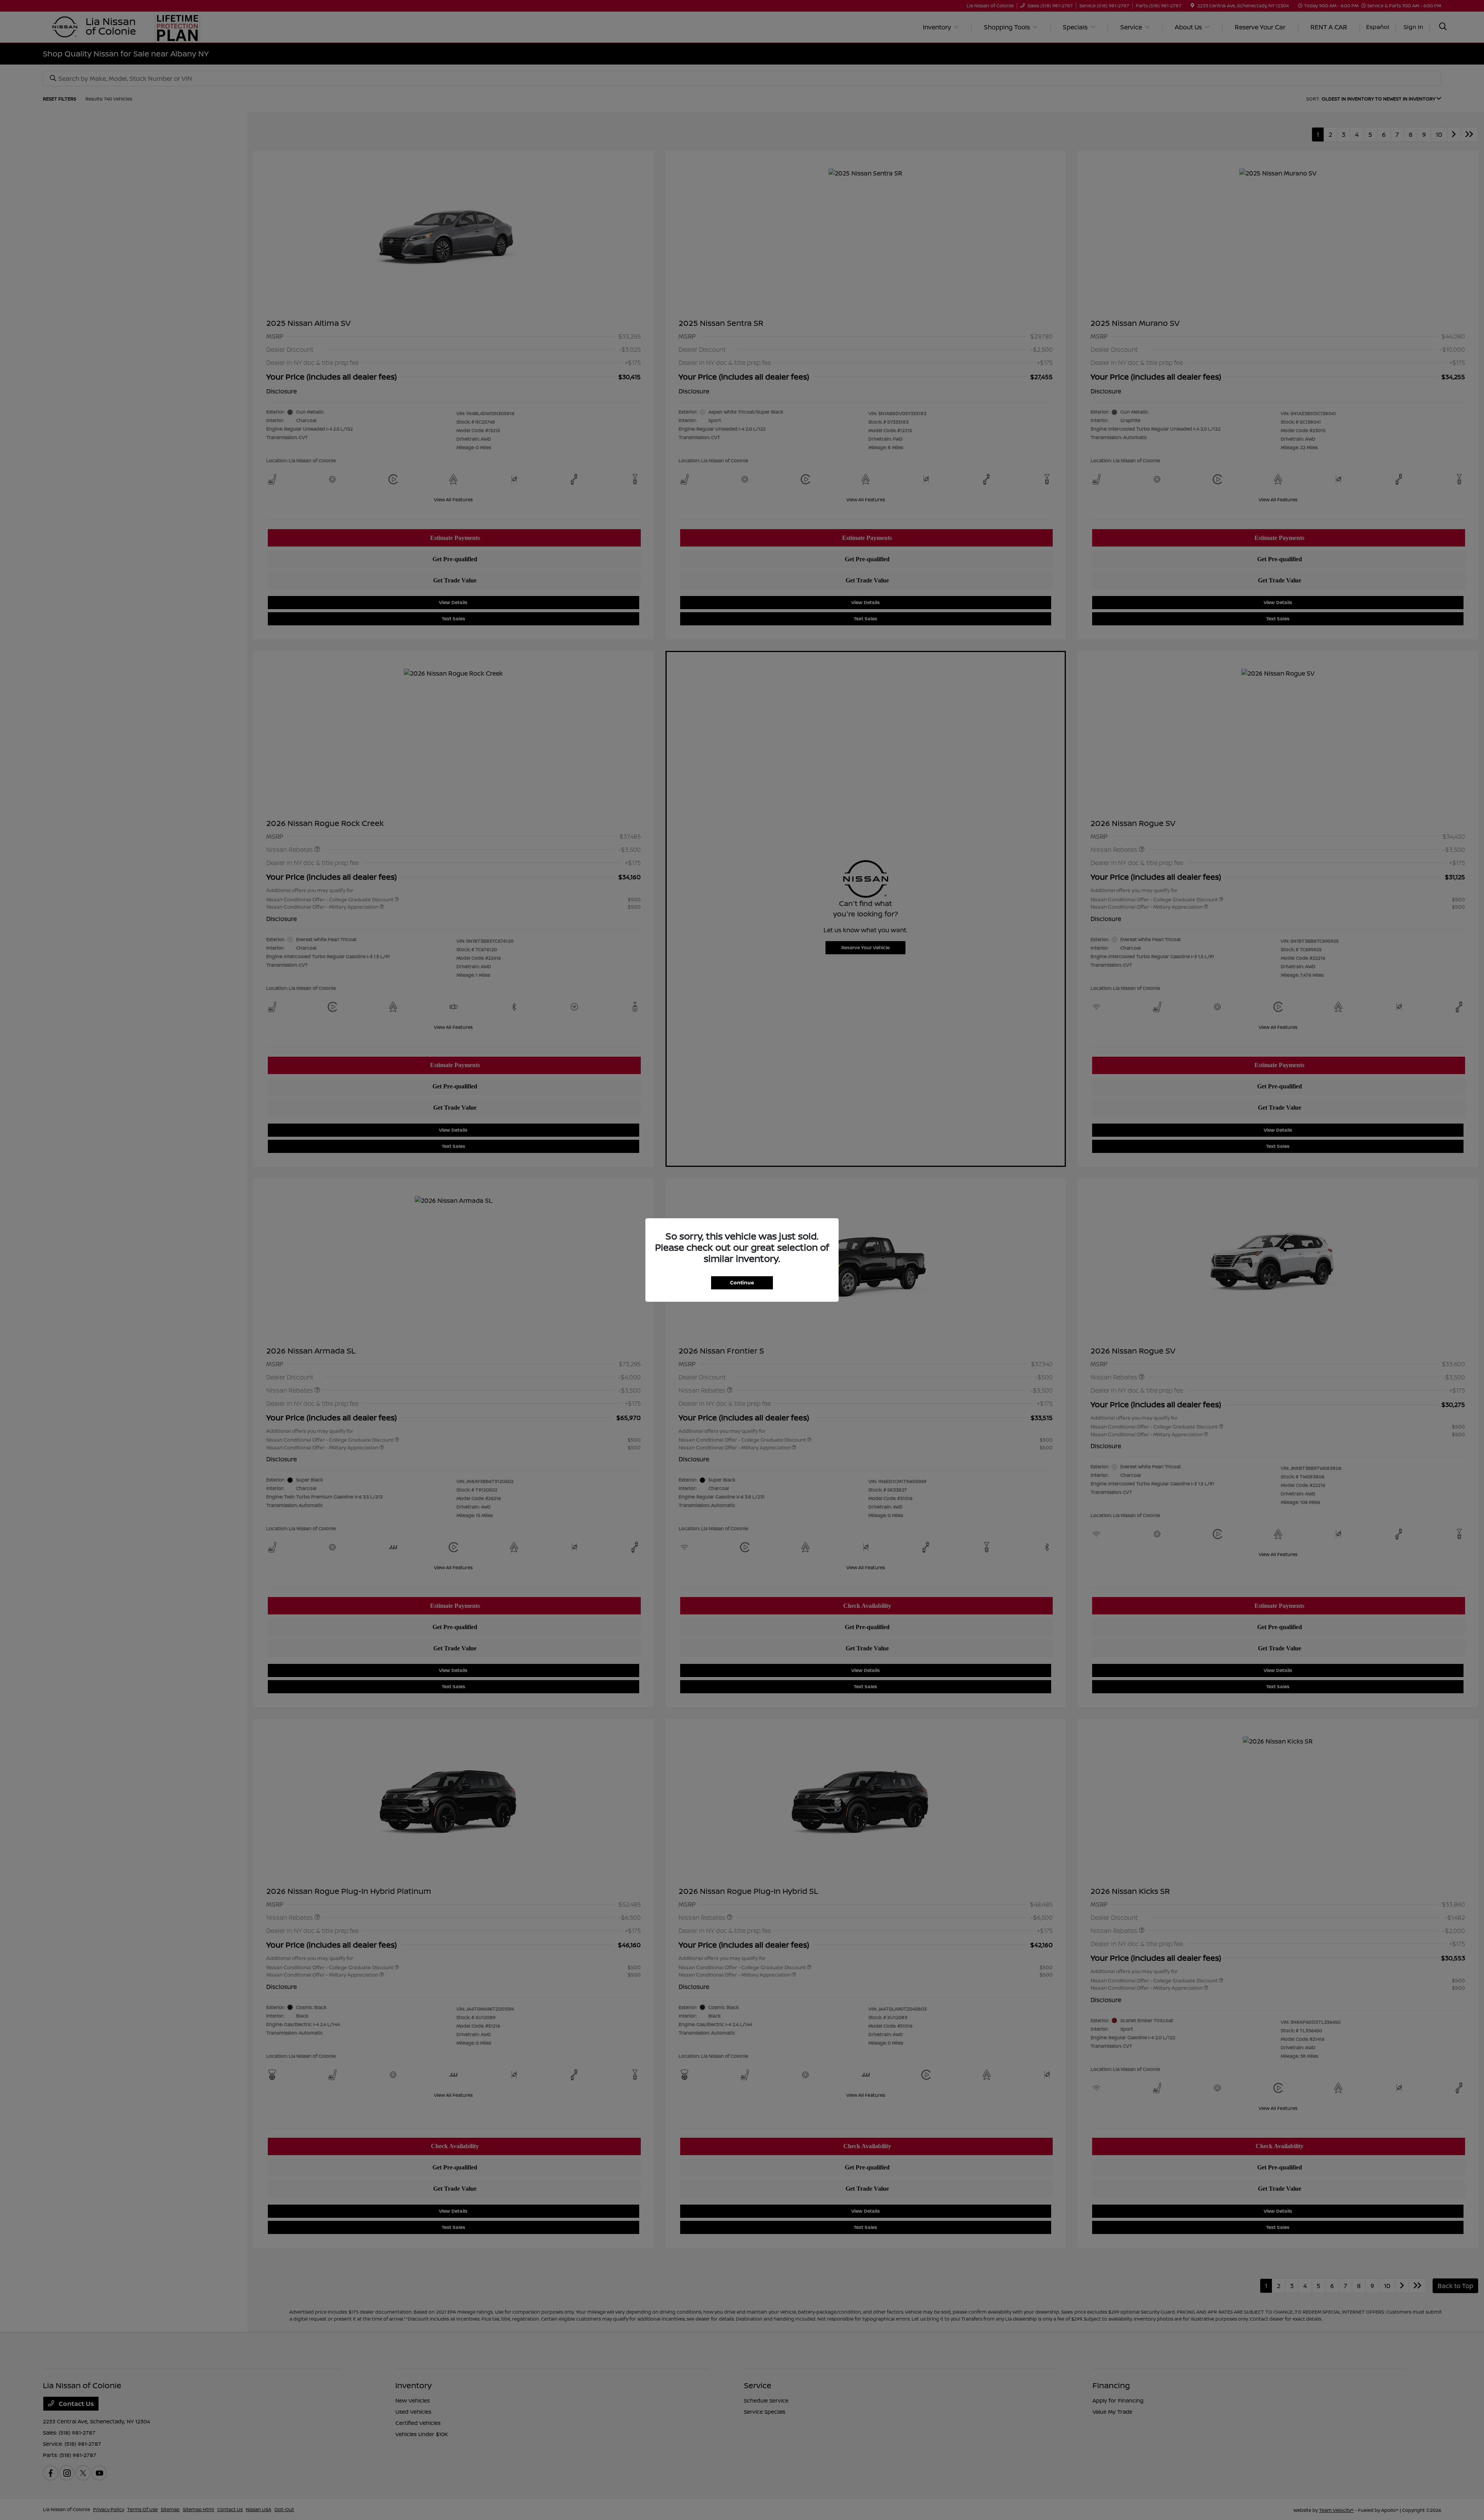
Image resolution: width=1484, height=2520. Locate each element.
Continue (742, 1282)
